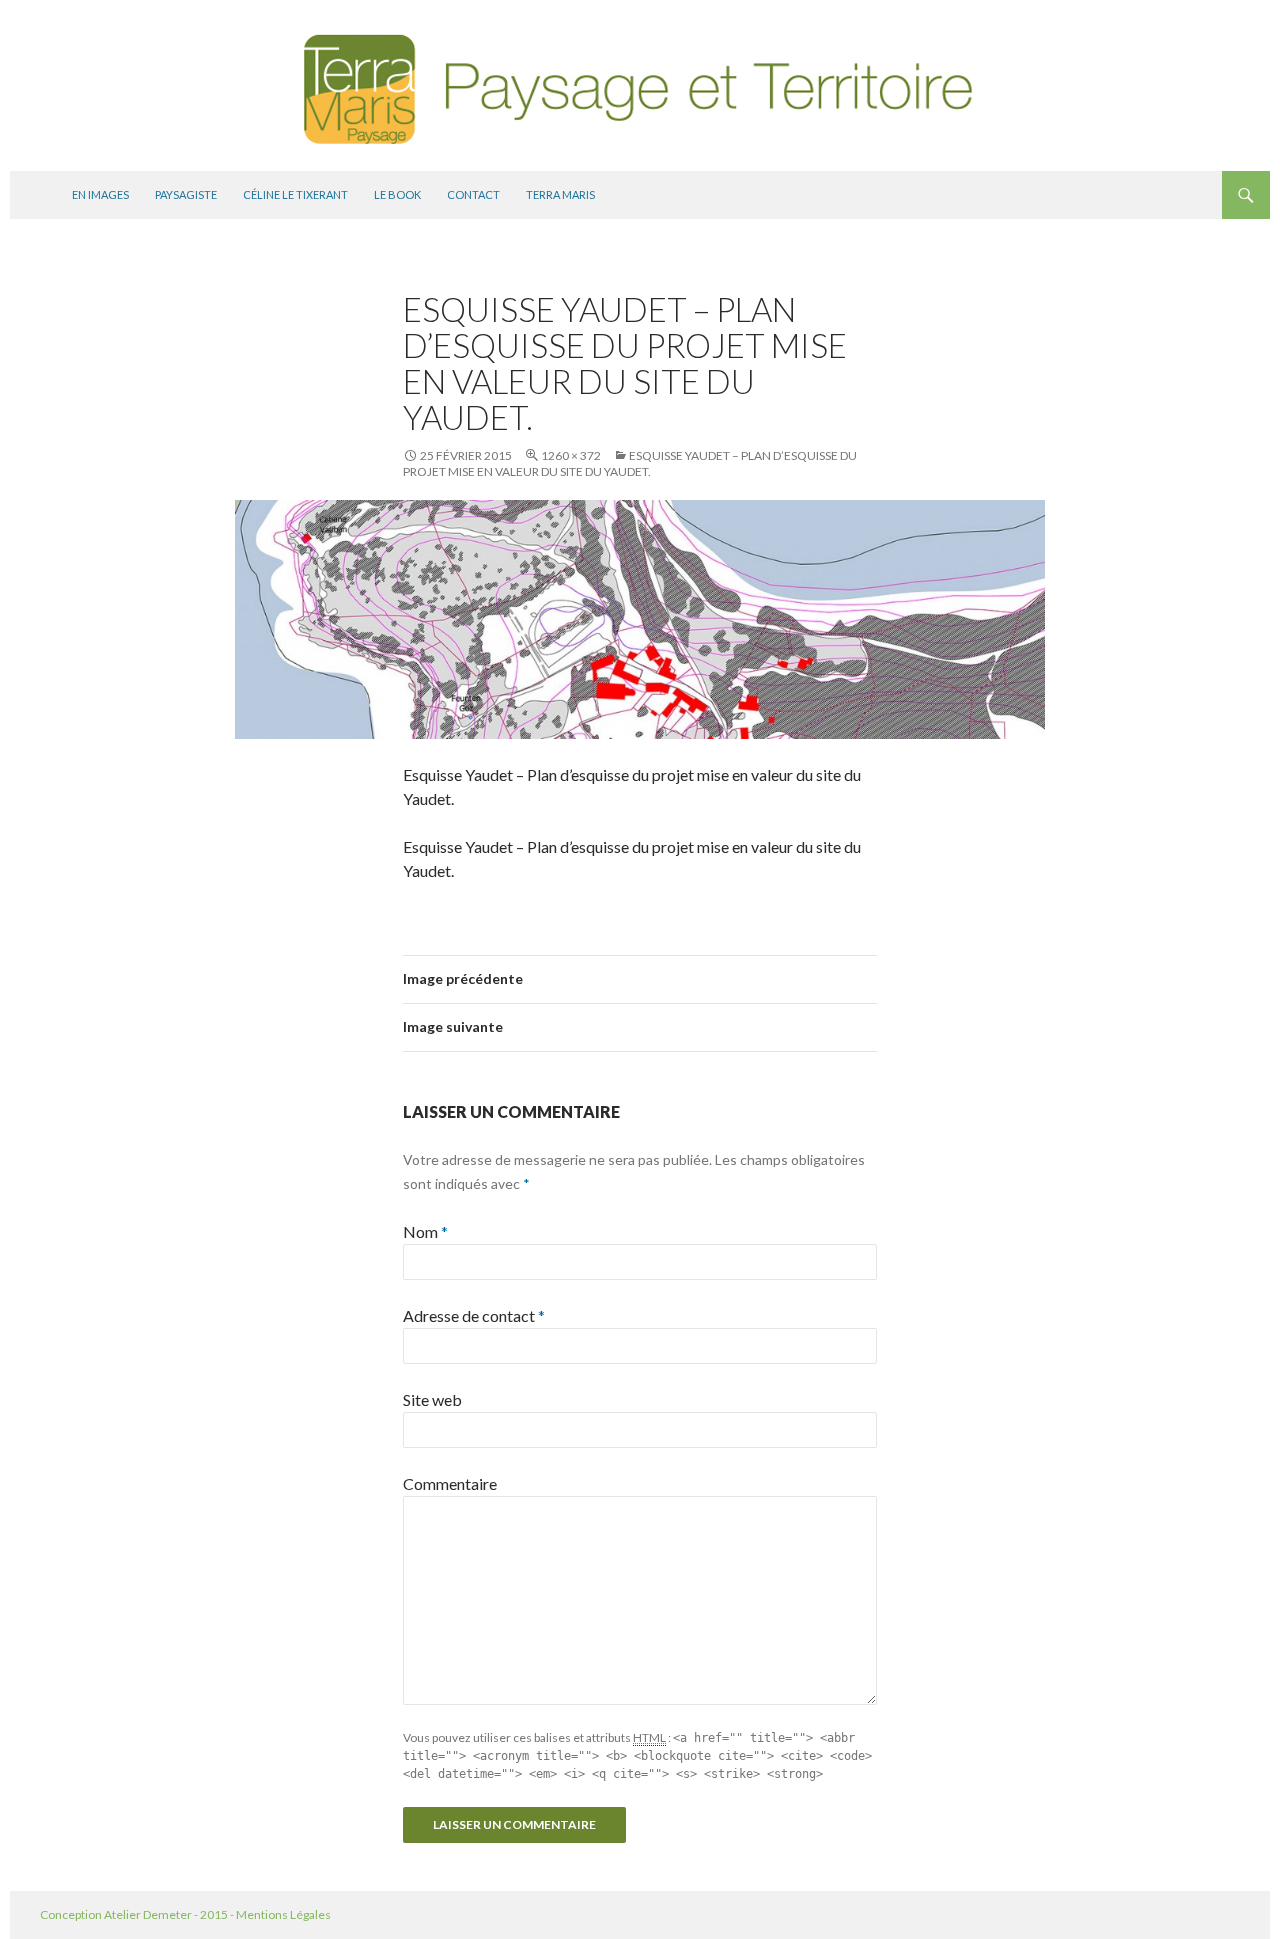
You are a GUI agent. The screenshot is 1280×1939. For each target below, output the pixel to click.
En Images (100, 194)
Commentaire (450, 1483)
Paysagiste (186, 194)
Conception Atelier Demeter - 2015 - (138, 1914)
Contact (473, 194)
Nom (425, 1231)
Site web (432, 1399)
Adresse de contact (474, 1315)
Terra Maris (560, 194)
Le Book (397, 194)
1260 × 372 (571, 455)
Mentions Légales (283, 1914)
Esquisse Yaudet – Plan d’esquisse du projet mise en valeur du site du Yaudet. (630, 463)
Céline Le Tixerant (295, 194)
